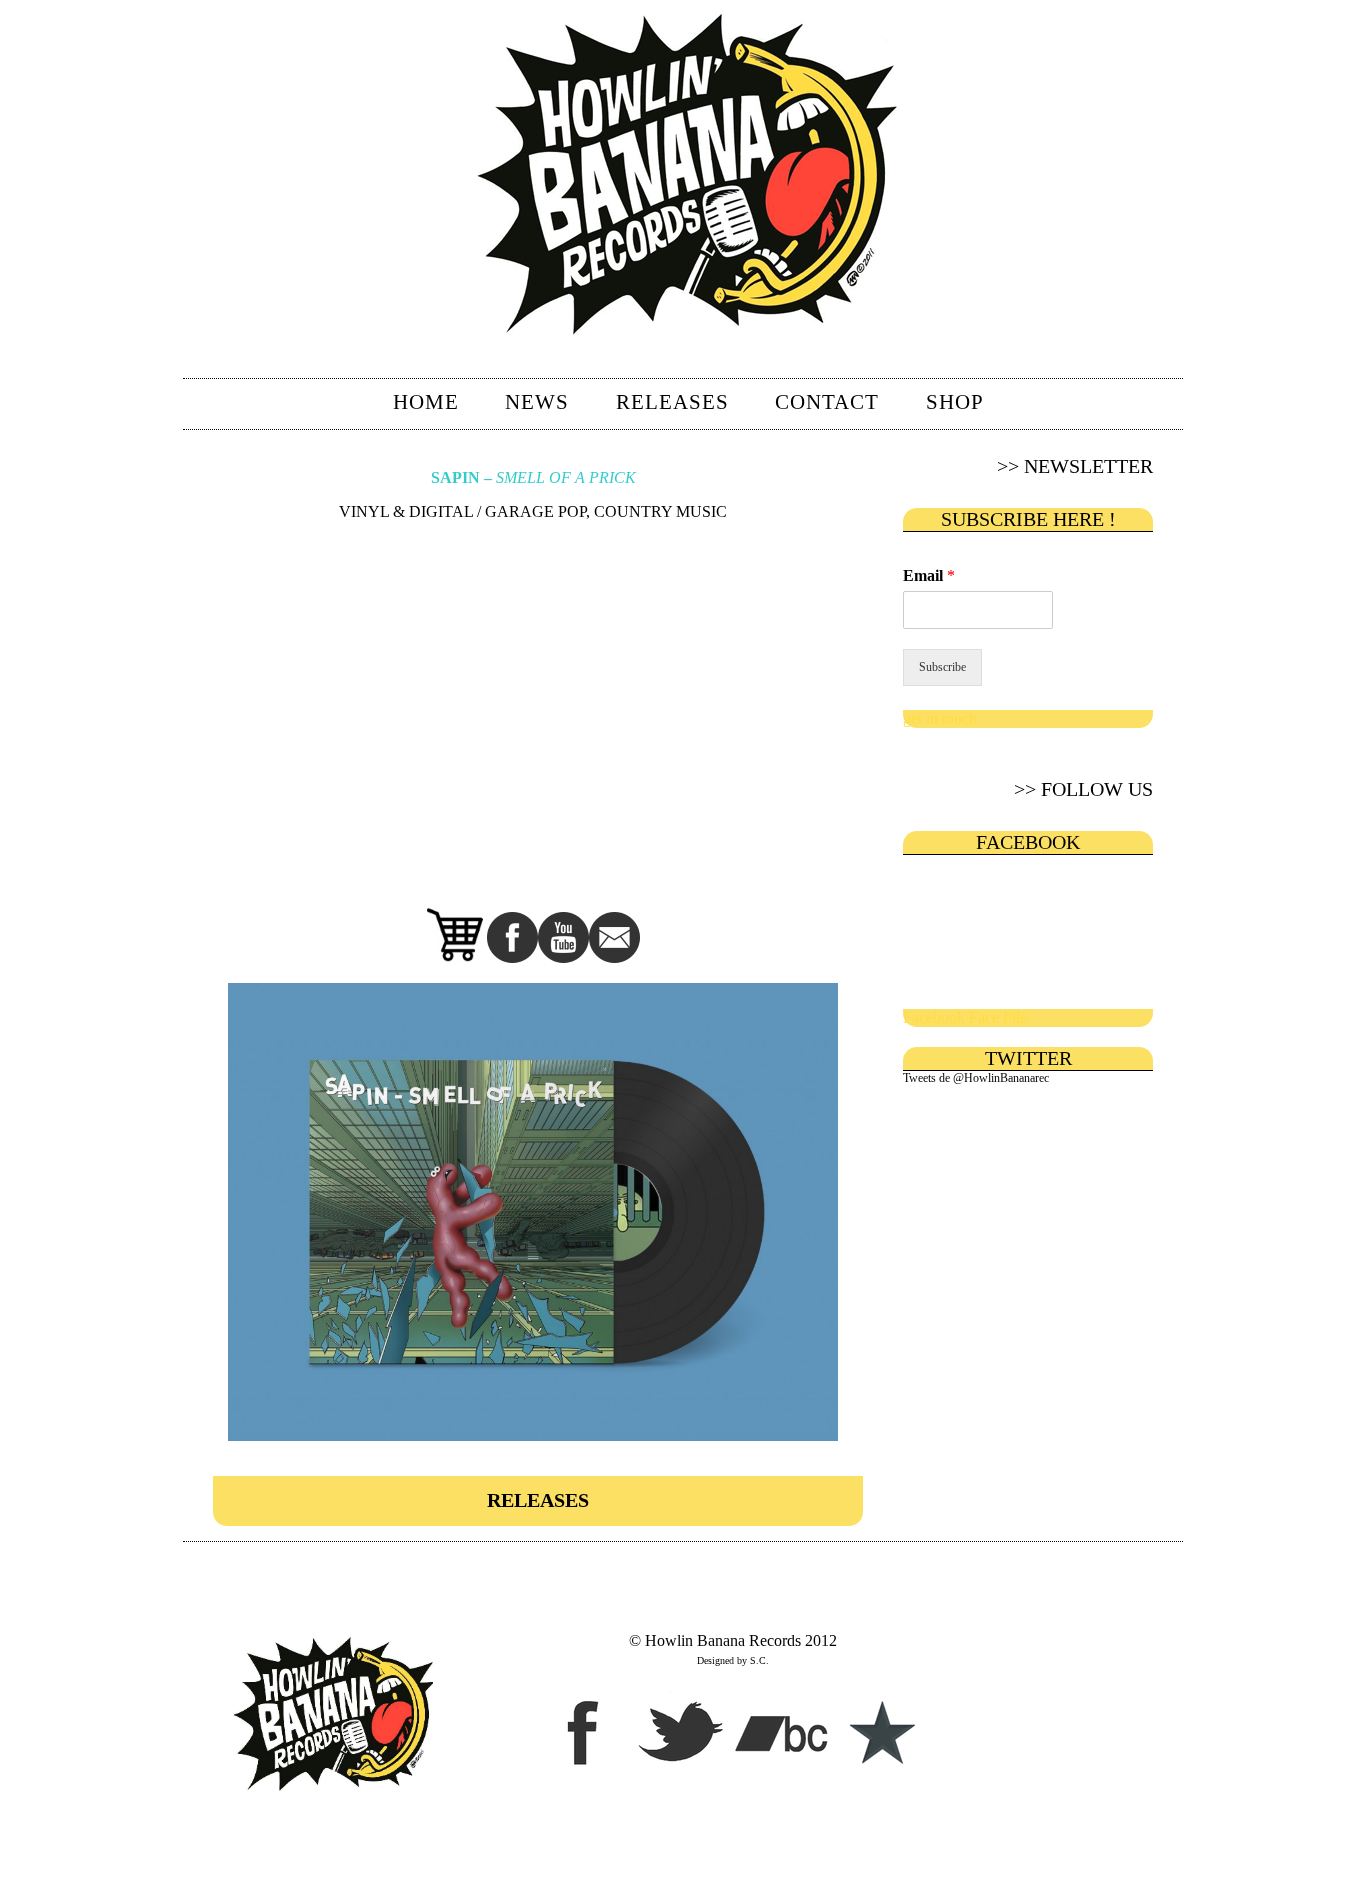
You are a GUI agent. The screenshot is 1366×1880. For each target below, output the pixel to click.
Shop (955, 402)
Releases (672, 402)
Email (929, 575)
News (537, 402)
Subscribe (942, 667)
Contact (827, 402)
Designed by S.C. (733, 1660)
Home (426, 402)
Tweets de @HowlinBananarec (976, 1078)
